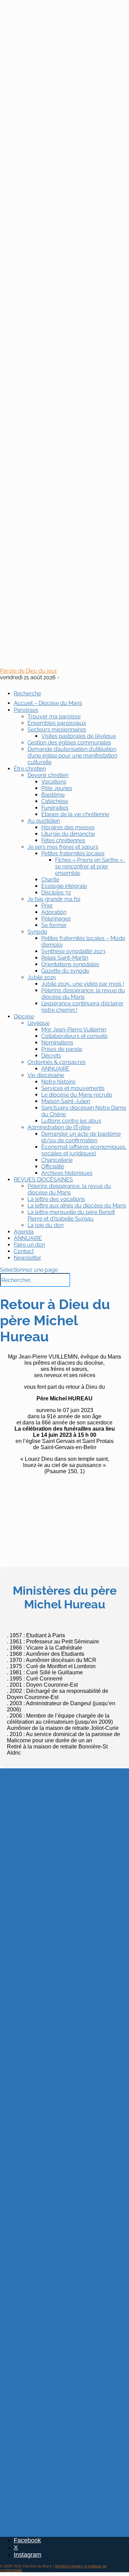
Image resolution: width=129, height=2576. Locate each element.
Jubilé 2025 (42, 977)
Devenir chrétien (48, 775)
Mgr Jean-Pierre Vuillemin (74, 1030)
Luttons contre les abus (71, 1121)
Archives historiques (67, 1173)
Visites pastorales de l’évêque (79, 736)
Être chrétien (30, 769)
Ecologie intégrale (64, 886)
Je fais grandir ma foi (54, 899)
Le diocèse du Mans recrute (77, 1095)
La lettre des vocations (56, 1199)
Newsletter (28, 1258)
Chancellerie (57, 1160)
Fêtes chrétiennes (63, 840)
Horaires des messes (68, 827)
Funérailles (55, 808)
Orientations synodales (70, 964)
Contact (24, 1251)
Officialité (53, 1166)
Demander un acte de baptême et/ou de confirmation (81, 1137)
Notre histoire (58, 1082)
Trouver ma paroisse (54, 717)
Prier (47, 906)
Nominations (57, 1043)
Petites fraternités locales (73, 853)
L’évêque (39, 1023)
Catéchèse (55, 801)
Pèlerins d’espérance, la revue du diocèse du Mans (83, 994)
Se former (54, 925)
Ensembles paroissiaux (57, 723)
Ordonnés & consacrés (57, 1062)
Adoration (54, 912)
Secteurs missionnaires (57, 730)
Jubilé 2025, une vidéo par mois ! (83, 984)
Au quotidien (44, 821)
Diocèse (24, 1016)
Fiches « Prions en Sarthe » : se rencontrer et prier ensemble (90, 867)
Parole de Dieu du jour (29, 671)
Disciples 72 (56, 893)
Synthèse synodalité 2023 (73, 951)
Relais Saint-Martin (65, 958)
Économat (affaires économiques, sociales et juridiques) (84, 1150)
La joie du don (46, 1225)
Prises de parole (62, 1049)
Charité (50, 880)
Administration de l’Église (59, 1127)
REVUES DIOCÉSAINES (43, 1180)
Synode (37, 932)
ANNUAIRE (55, 1069)
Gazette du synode (65, 971)
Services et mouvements (73, 1088)
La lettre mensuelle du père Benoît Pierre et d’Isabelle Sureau (71, 1215)
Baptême (53, 795)
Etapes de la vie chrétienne (75, 814)
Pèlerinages (56, 919)
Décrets (51, 1056)
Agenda (24, 1232)
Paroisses (26, 710)
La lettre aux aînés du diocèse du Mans (77, 1206)
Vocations (54, 782)
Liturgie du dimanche (68, 834)
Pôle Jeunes (57, 788)
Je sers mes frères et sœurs (63, 847)
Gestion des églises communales (69, 743)
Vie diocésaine (46, 1075)
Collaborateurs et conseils (74, 1036)
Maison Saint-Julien (66, 1101)
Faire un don (29, 1245)
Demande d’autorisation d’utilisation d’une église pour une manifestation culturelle (72, 756)
